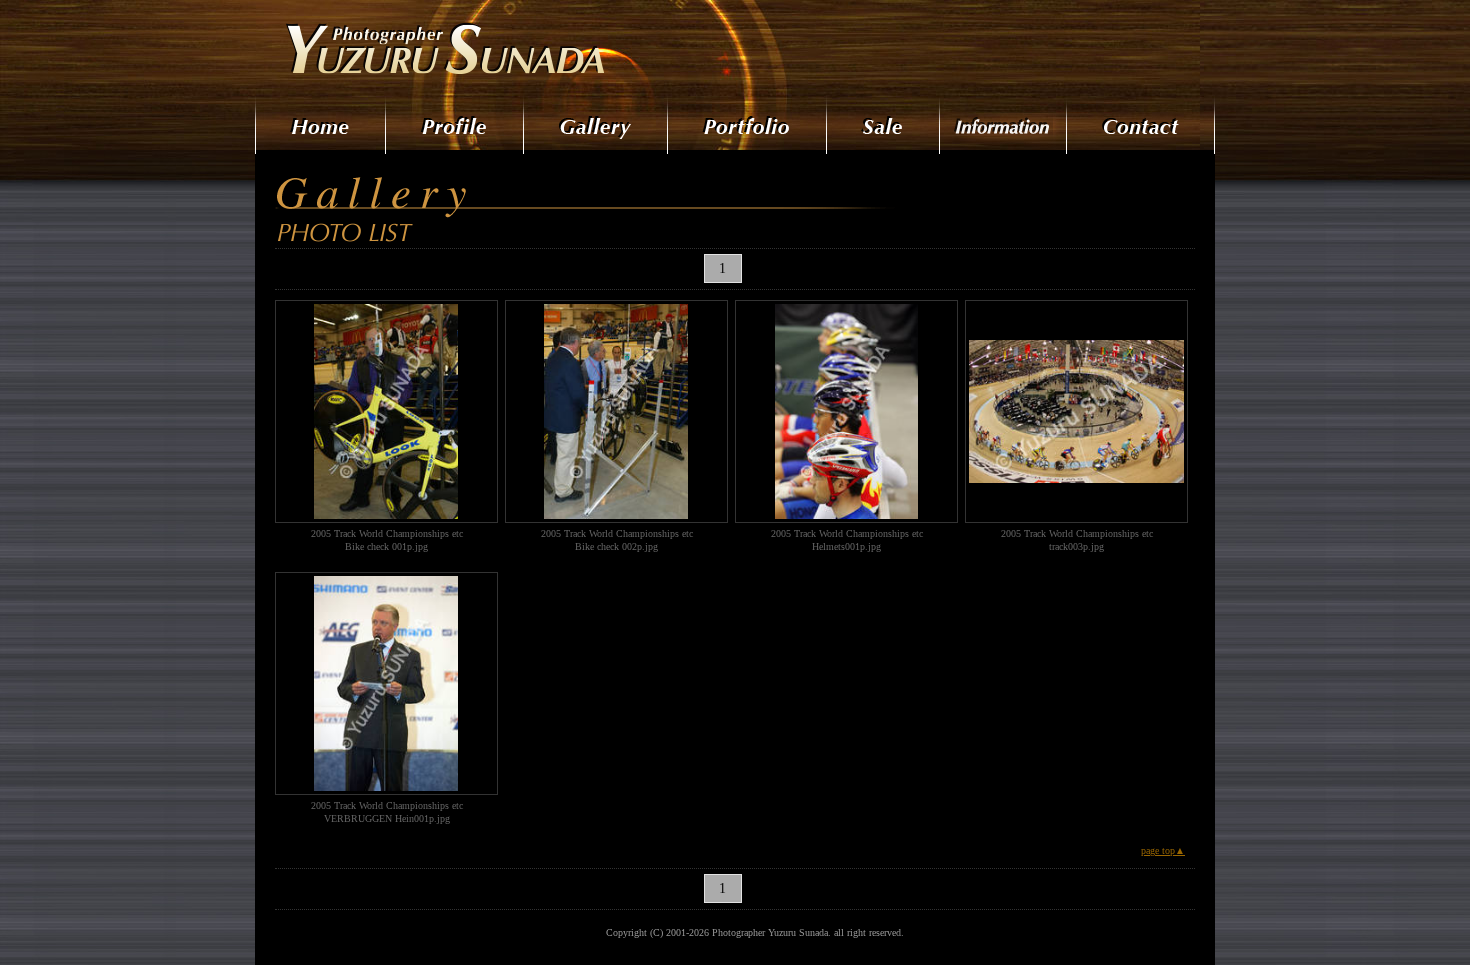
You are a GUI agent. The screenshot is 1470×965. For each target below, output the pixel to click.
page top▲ (1163, 850)
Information (1004, 124)
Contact (1141, 124)
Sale (885, 124)
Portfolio (748, 124)
